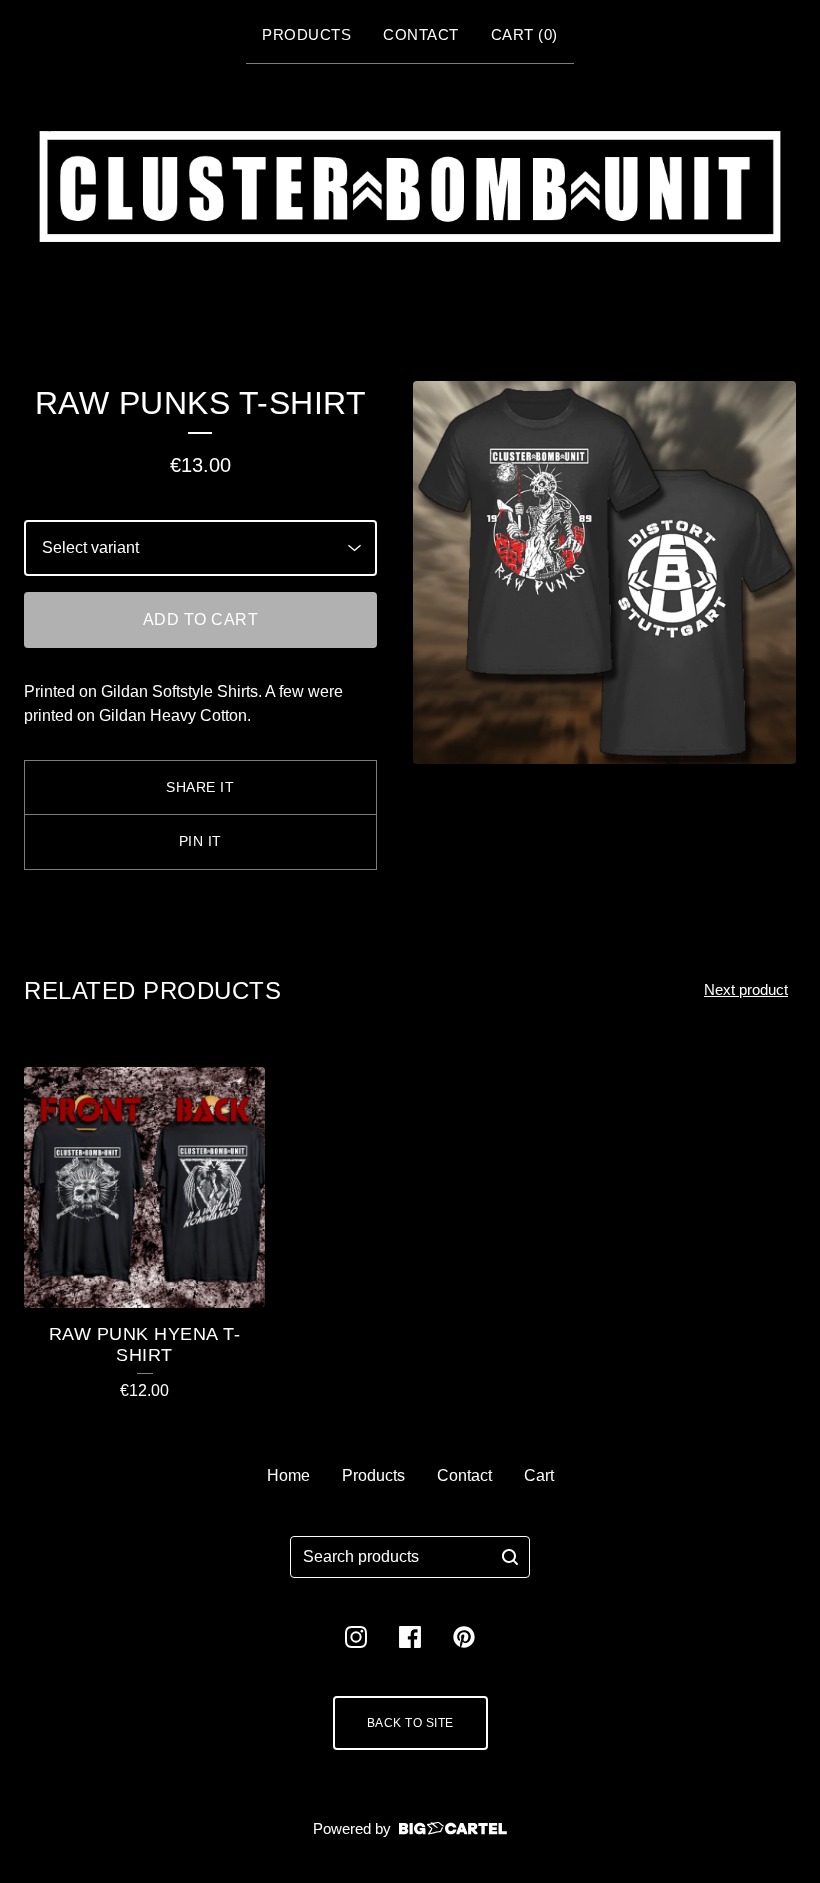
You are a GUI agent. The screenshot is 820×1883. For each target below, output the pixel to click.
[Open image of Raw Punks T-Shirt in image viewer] (604, 572)
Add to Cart (201, 619)
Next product (746, 989)
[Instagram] (356, 1637)
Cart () (524, 34)
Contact (421, 34)
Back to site (410, 1723)
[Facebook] (410, 1637)
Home (288, 1475)
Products (306, 34)
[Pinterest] (464, 1637)
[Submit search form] (510, 1557)
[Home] (410, 186)
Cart (539, 1475)
